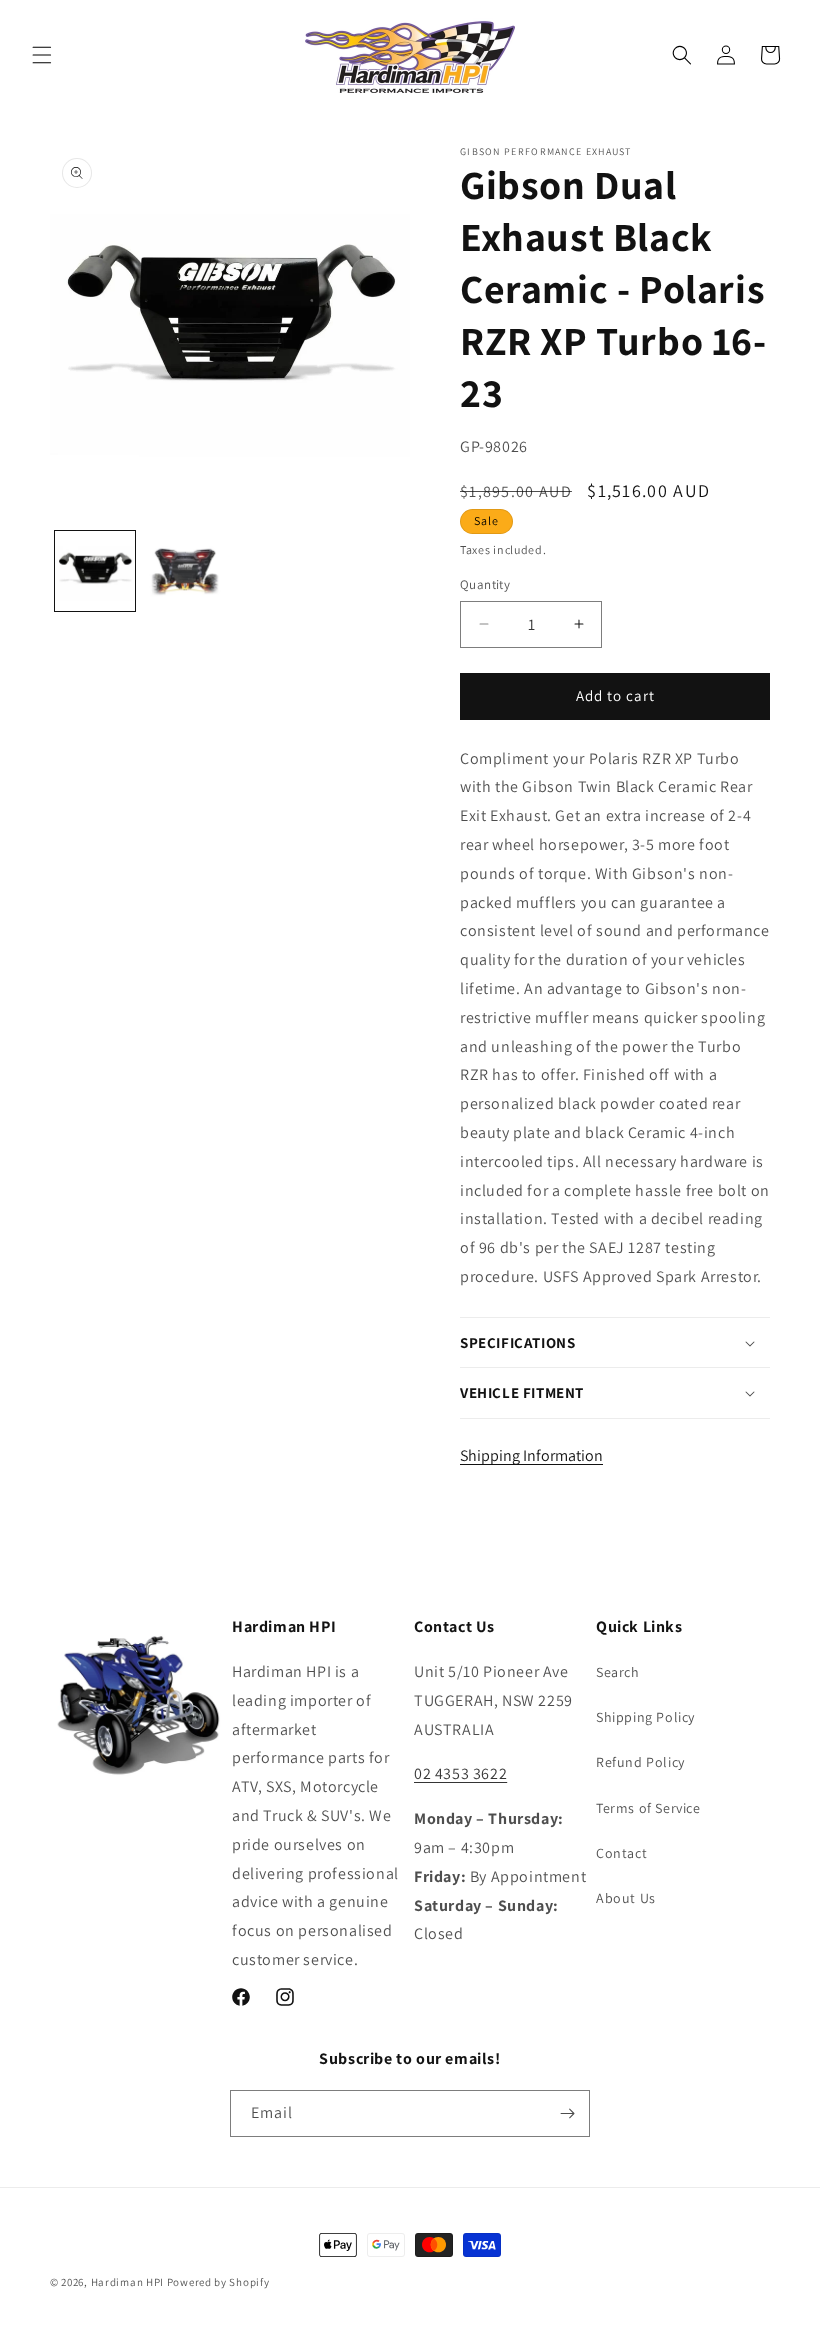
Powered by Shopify (218, 2282)
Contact (621, 1853)
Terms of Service (648, 1808)
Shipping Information (531, 1455)
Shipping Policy (645, 1717)
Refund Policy (640, 1762)
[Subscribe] (567, 2113)
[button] (42, 55)
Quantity (485, 584)
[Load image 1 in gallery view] (95, 571)
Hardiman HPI (127, 2282)
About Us (626, 1898)
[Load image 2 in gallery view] (185, 571)
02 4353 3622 (460, 1773)
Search (618, 1672)
